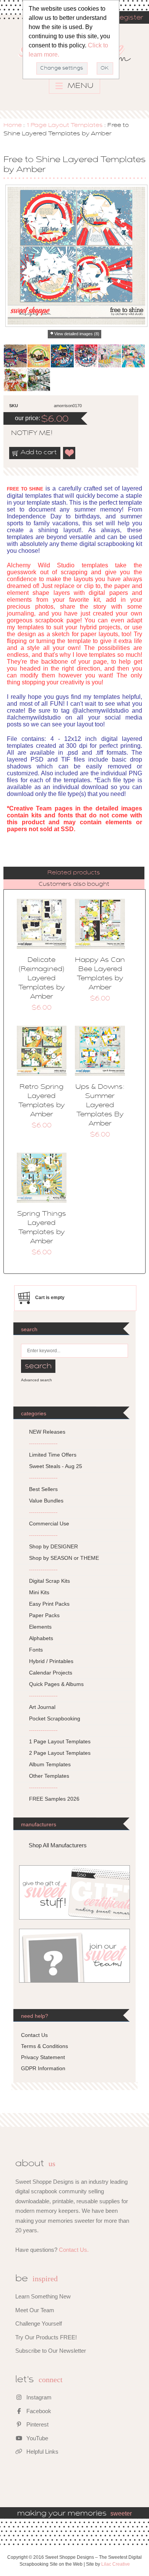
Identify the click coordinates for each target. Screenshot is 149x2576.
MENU (80, 86)
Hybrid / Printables (51, 1661)
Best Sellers (43, 1489)
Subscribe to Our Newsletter (51, 2351)
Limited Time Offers (53, 1455)
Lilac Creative (116, 2564)
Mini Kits (39, 1592)
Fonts (36, 1650)
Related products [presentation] (74, 873)
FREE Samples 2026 (54, 1799)
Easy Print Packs (49, 1604)
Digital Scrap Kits (49, 1581)
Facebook (38, 2411)
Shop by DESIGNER (53, 1546)
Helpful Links (42, 2452)
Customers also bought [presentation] (74, 884)
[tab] (74, 873)
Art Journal (42, 1707)
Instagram (38, 2397)
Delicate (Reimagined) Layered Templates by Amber (41, 979)
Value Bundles (46, 1501)
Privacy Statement (43, 2057)
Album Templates (50, 1764)
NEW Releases (47, 1432)
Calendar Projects (51, 1673)
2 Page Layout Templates (60, 1753)
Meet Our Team (35, 2310)
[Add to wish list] (70, 453)
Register (129, 18)
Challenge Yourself (39, 2323)
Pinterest (37, 2424)
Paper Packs (44, 1615)
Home (13, 125)
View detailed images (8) (77, 334)
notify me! (25, 434)
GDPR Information (43, 2068)
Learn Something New (43, 2296)
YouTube (36, 2438)
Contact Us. (74, 2250)
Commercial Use (49, 1524)
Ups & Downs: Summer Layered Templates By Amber (100, 1106)
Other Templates (49, 1776)
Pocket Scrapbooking (55, 1718)
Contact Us (34, 2035)
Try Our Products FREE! (46, 2337)
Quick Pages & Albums (56, 1684)
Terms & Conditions (45, 2046)
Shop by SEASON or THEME (64, 1558)
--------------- (43, 1443)
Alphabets (41, 1638)
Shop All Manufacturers (58, 1845)
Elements (40, 1627)
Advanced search (36, 1380)
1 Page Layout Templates (65, 125)
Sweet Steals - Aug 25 (56, 1466)
